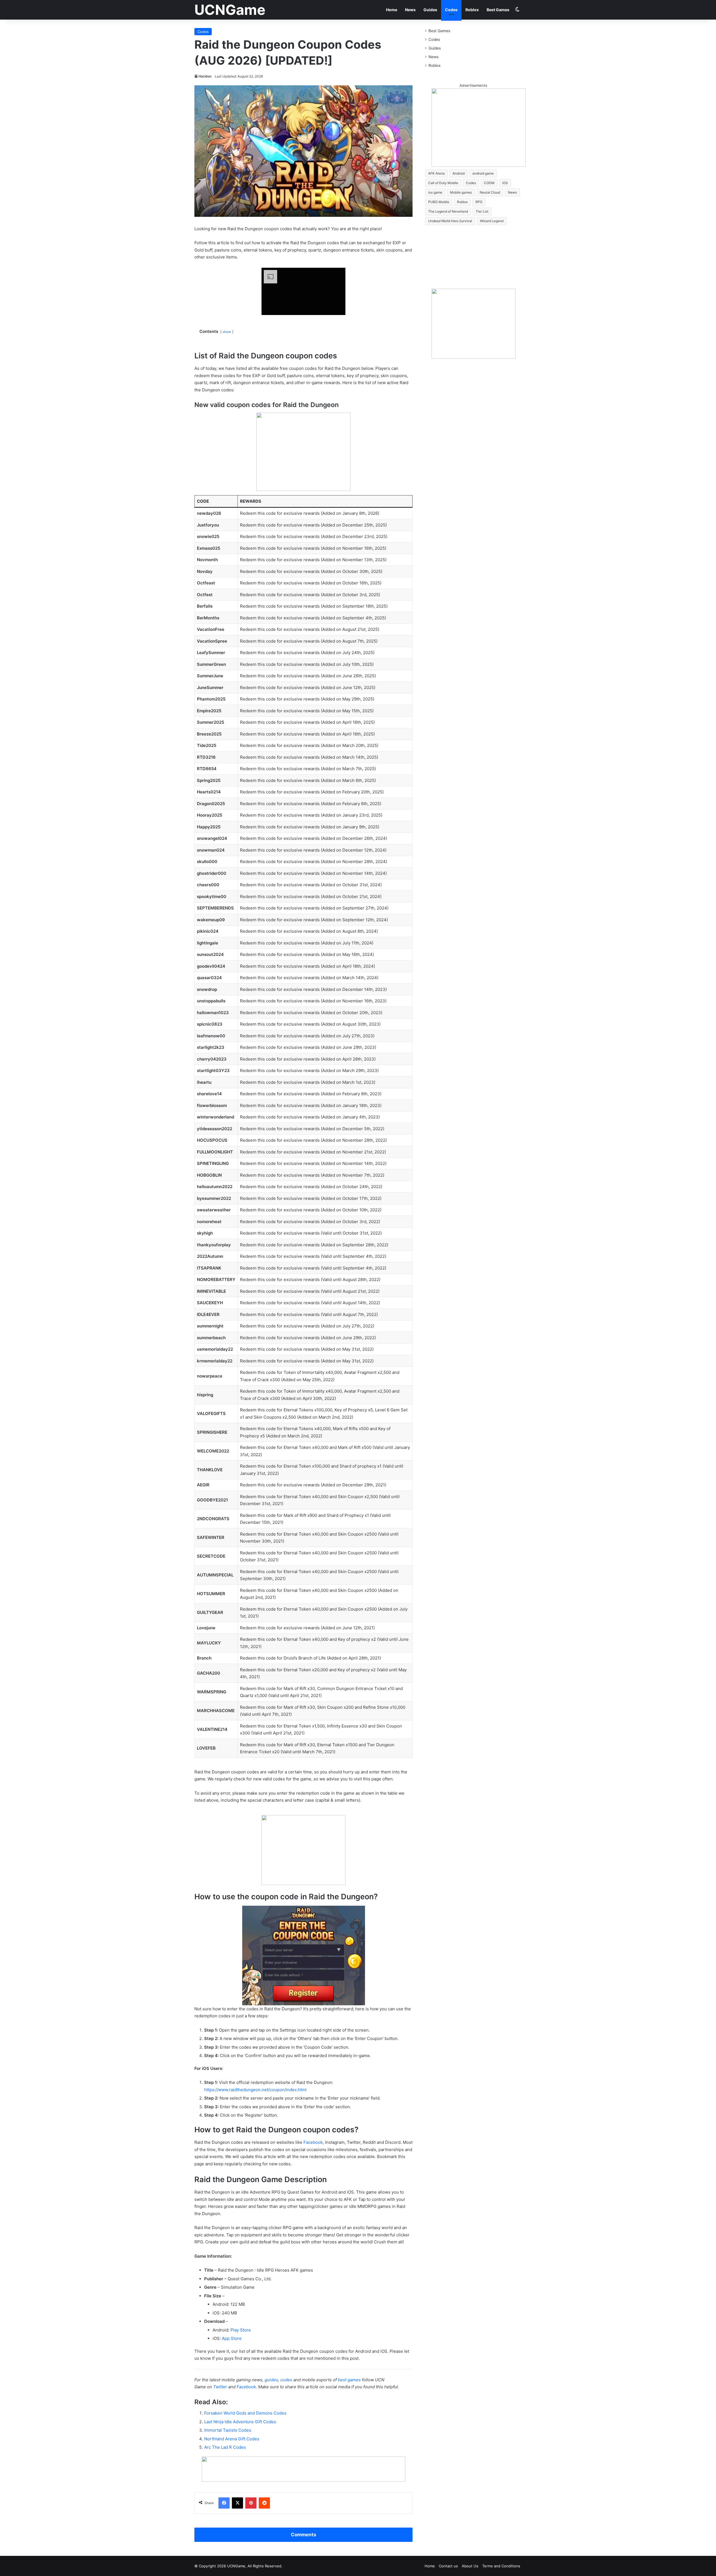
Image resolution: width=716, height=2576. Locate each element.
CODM (489, 183)
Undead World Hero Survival (450, 221)
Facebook (313, 2142)
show (227, 332)
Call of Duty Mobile (443, 183)
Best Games (498, 10)
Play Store (241, 2330)
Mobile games (461, 192)
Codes (451, 10)
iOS (505, 183)
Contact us (448, 2566)
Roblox (472, 10)
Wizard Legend (492, 221)
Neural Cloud (490, 192)
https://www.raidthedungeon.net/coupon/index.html (255, 2090)
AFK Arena (436, 173)
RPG (479, 202)
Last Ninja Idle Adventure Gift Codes (240, 2422)
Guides (430, 10)
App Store (232, 2338)
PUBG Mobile (439, 202)
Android (459, 173)
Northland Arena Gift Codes (232, 2439)
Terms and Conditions (501, 2566)
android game (483, 173)
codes (286, 2380)
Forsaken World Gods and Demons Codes (245, 2413)
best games (349, 2380)
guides (271, 2380)
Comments (303, 2535)
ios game (435, 192)
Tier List (482, 211)
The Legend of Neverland (448, 211)
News (410, 10)
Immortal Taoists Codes (228, 2430)
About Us (470, 2566)
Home (392, 10)
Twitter (220, 2387)
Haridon (205, 76)
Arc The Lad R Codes (225, 2447)
